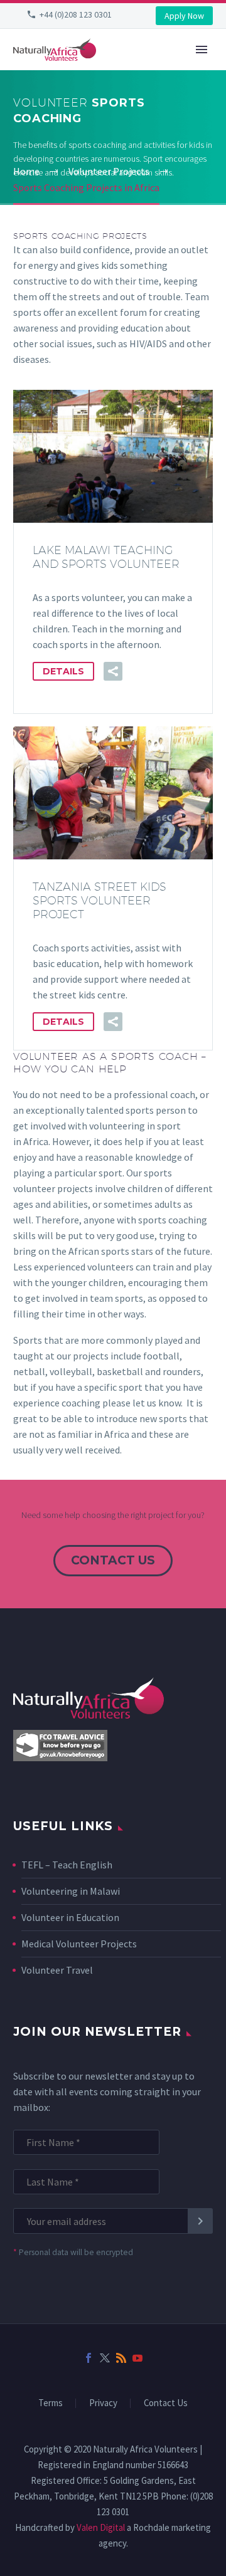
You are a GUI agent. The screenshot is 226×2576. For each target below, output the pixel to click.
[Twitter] (105, 2358)
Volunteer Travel (57, 1970)
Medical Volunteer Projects (79, 1944)
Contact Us (166, 2403)
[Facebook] (89, 2358)
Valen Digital (101, 2527)
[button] (113, 671)
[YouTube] (137, 2358)
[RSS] (121, 2358)
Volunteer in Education (70, 1917)
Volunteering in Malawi (71, 1891)
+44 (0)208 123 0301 (76, 14)
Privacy (103, 2403)
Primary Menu (202, 50)
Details (63, 671)
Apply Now (184, 16)
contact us (113, 1560)
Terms (51, 2403)
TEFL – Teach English (67, 1865)
